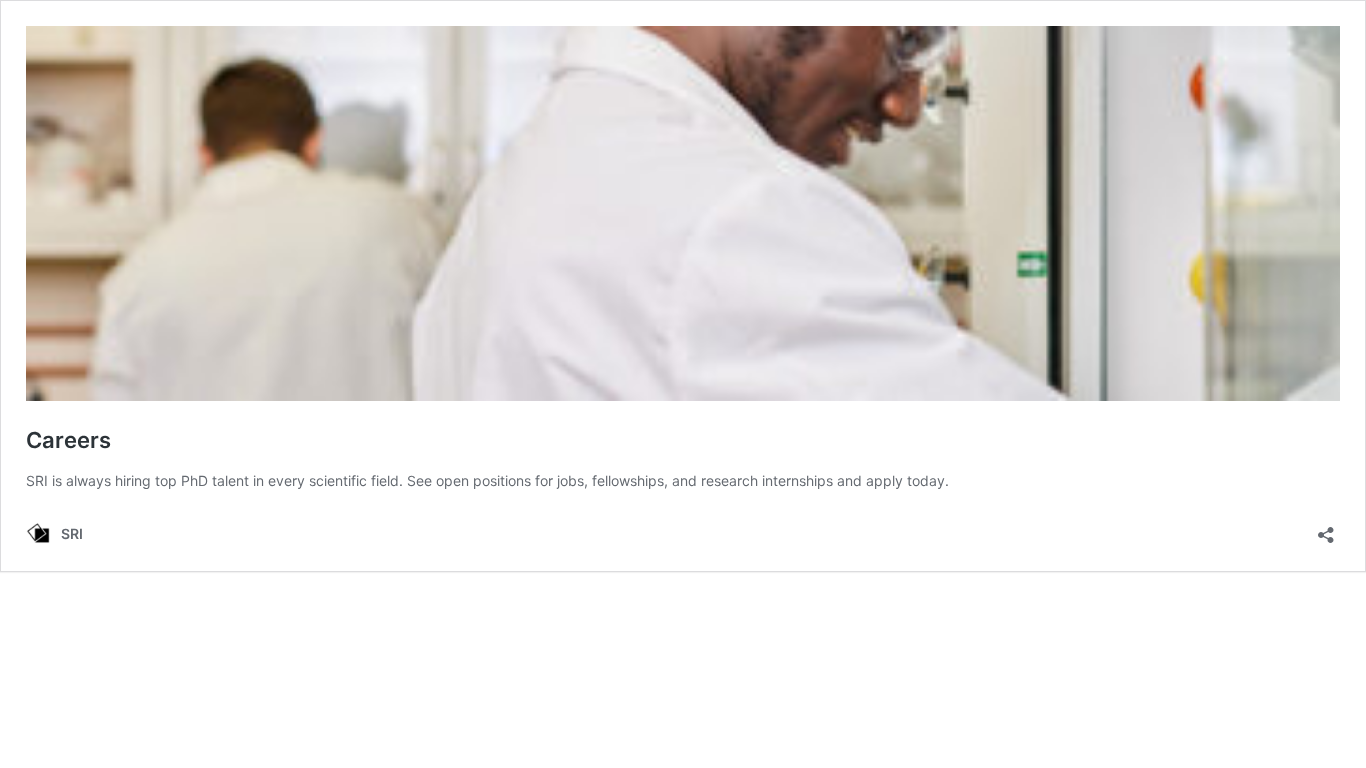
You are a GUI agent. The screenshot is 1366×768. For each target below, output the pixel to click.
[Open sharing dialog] (1326, 528)
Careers (68, 440)
